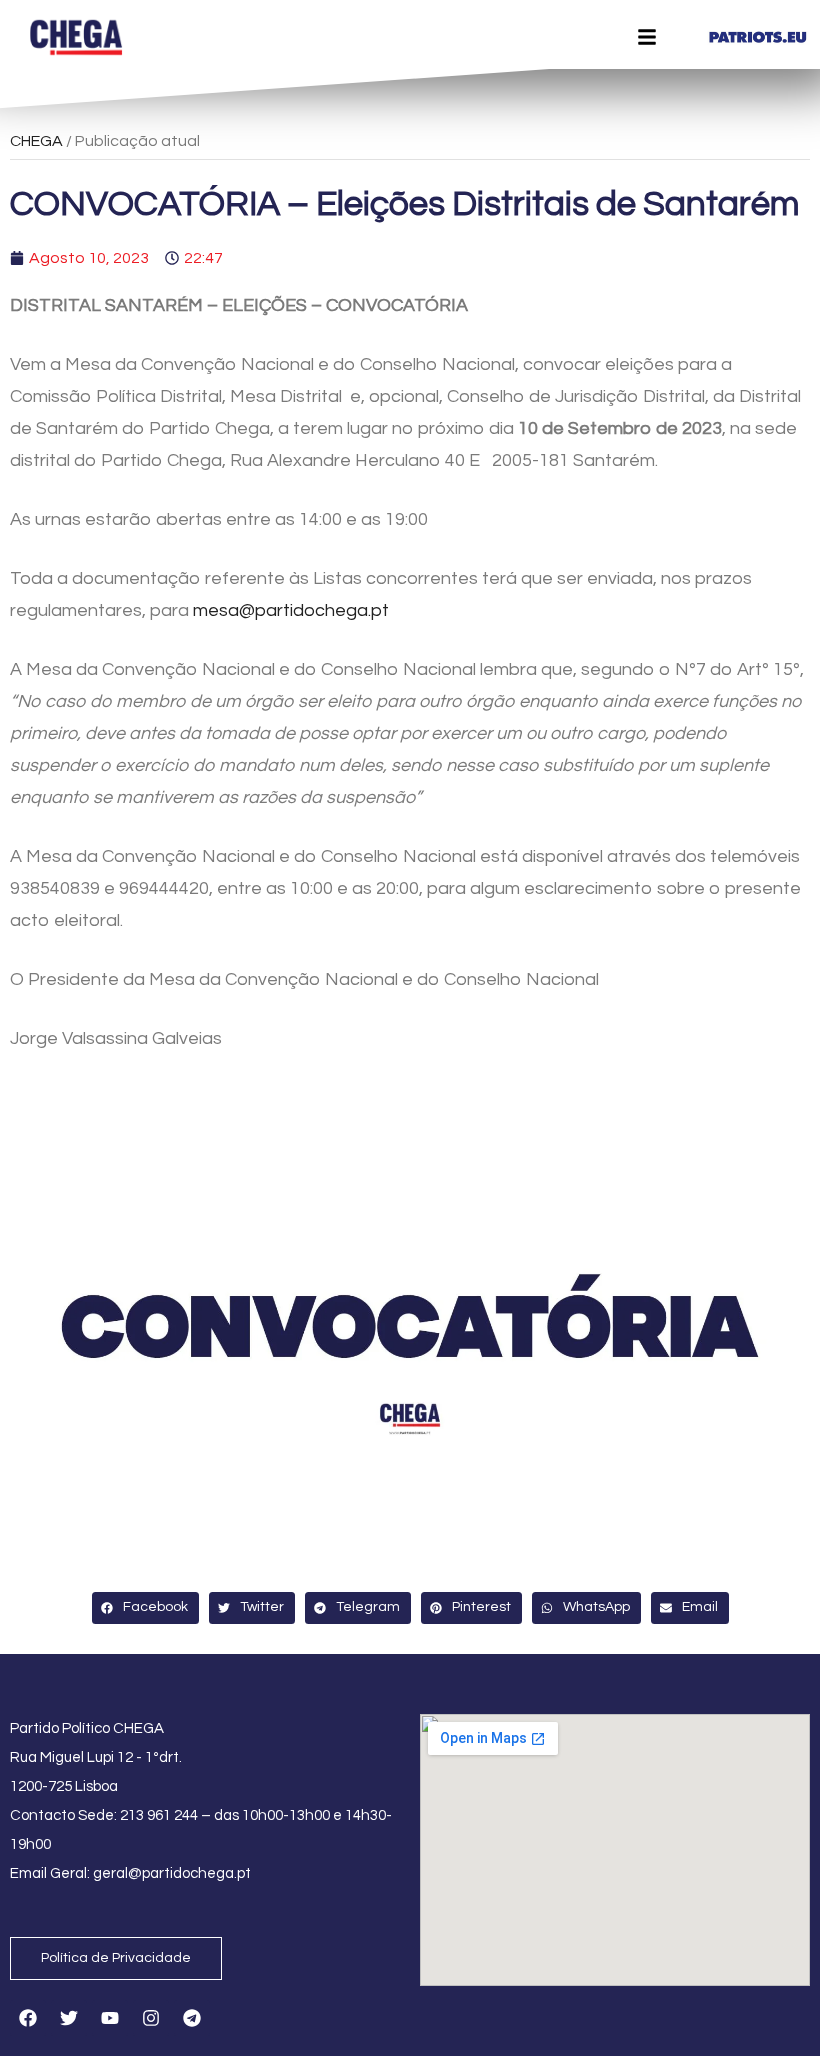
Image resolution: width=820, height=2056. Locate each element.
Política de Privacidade (116, 1958)
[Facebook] (28, 2018)
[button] (145, 1608)
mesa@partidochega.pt (291, 610)
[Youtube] (110, 2018)
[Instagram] (151, 2018)
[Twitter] (69, 2018)
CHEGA (36, 141)
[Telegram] (192, 2018)
